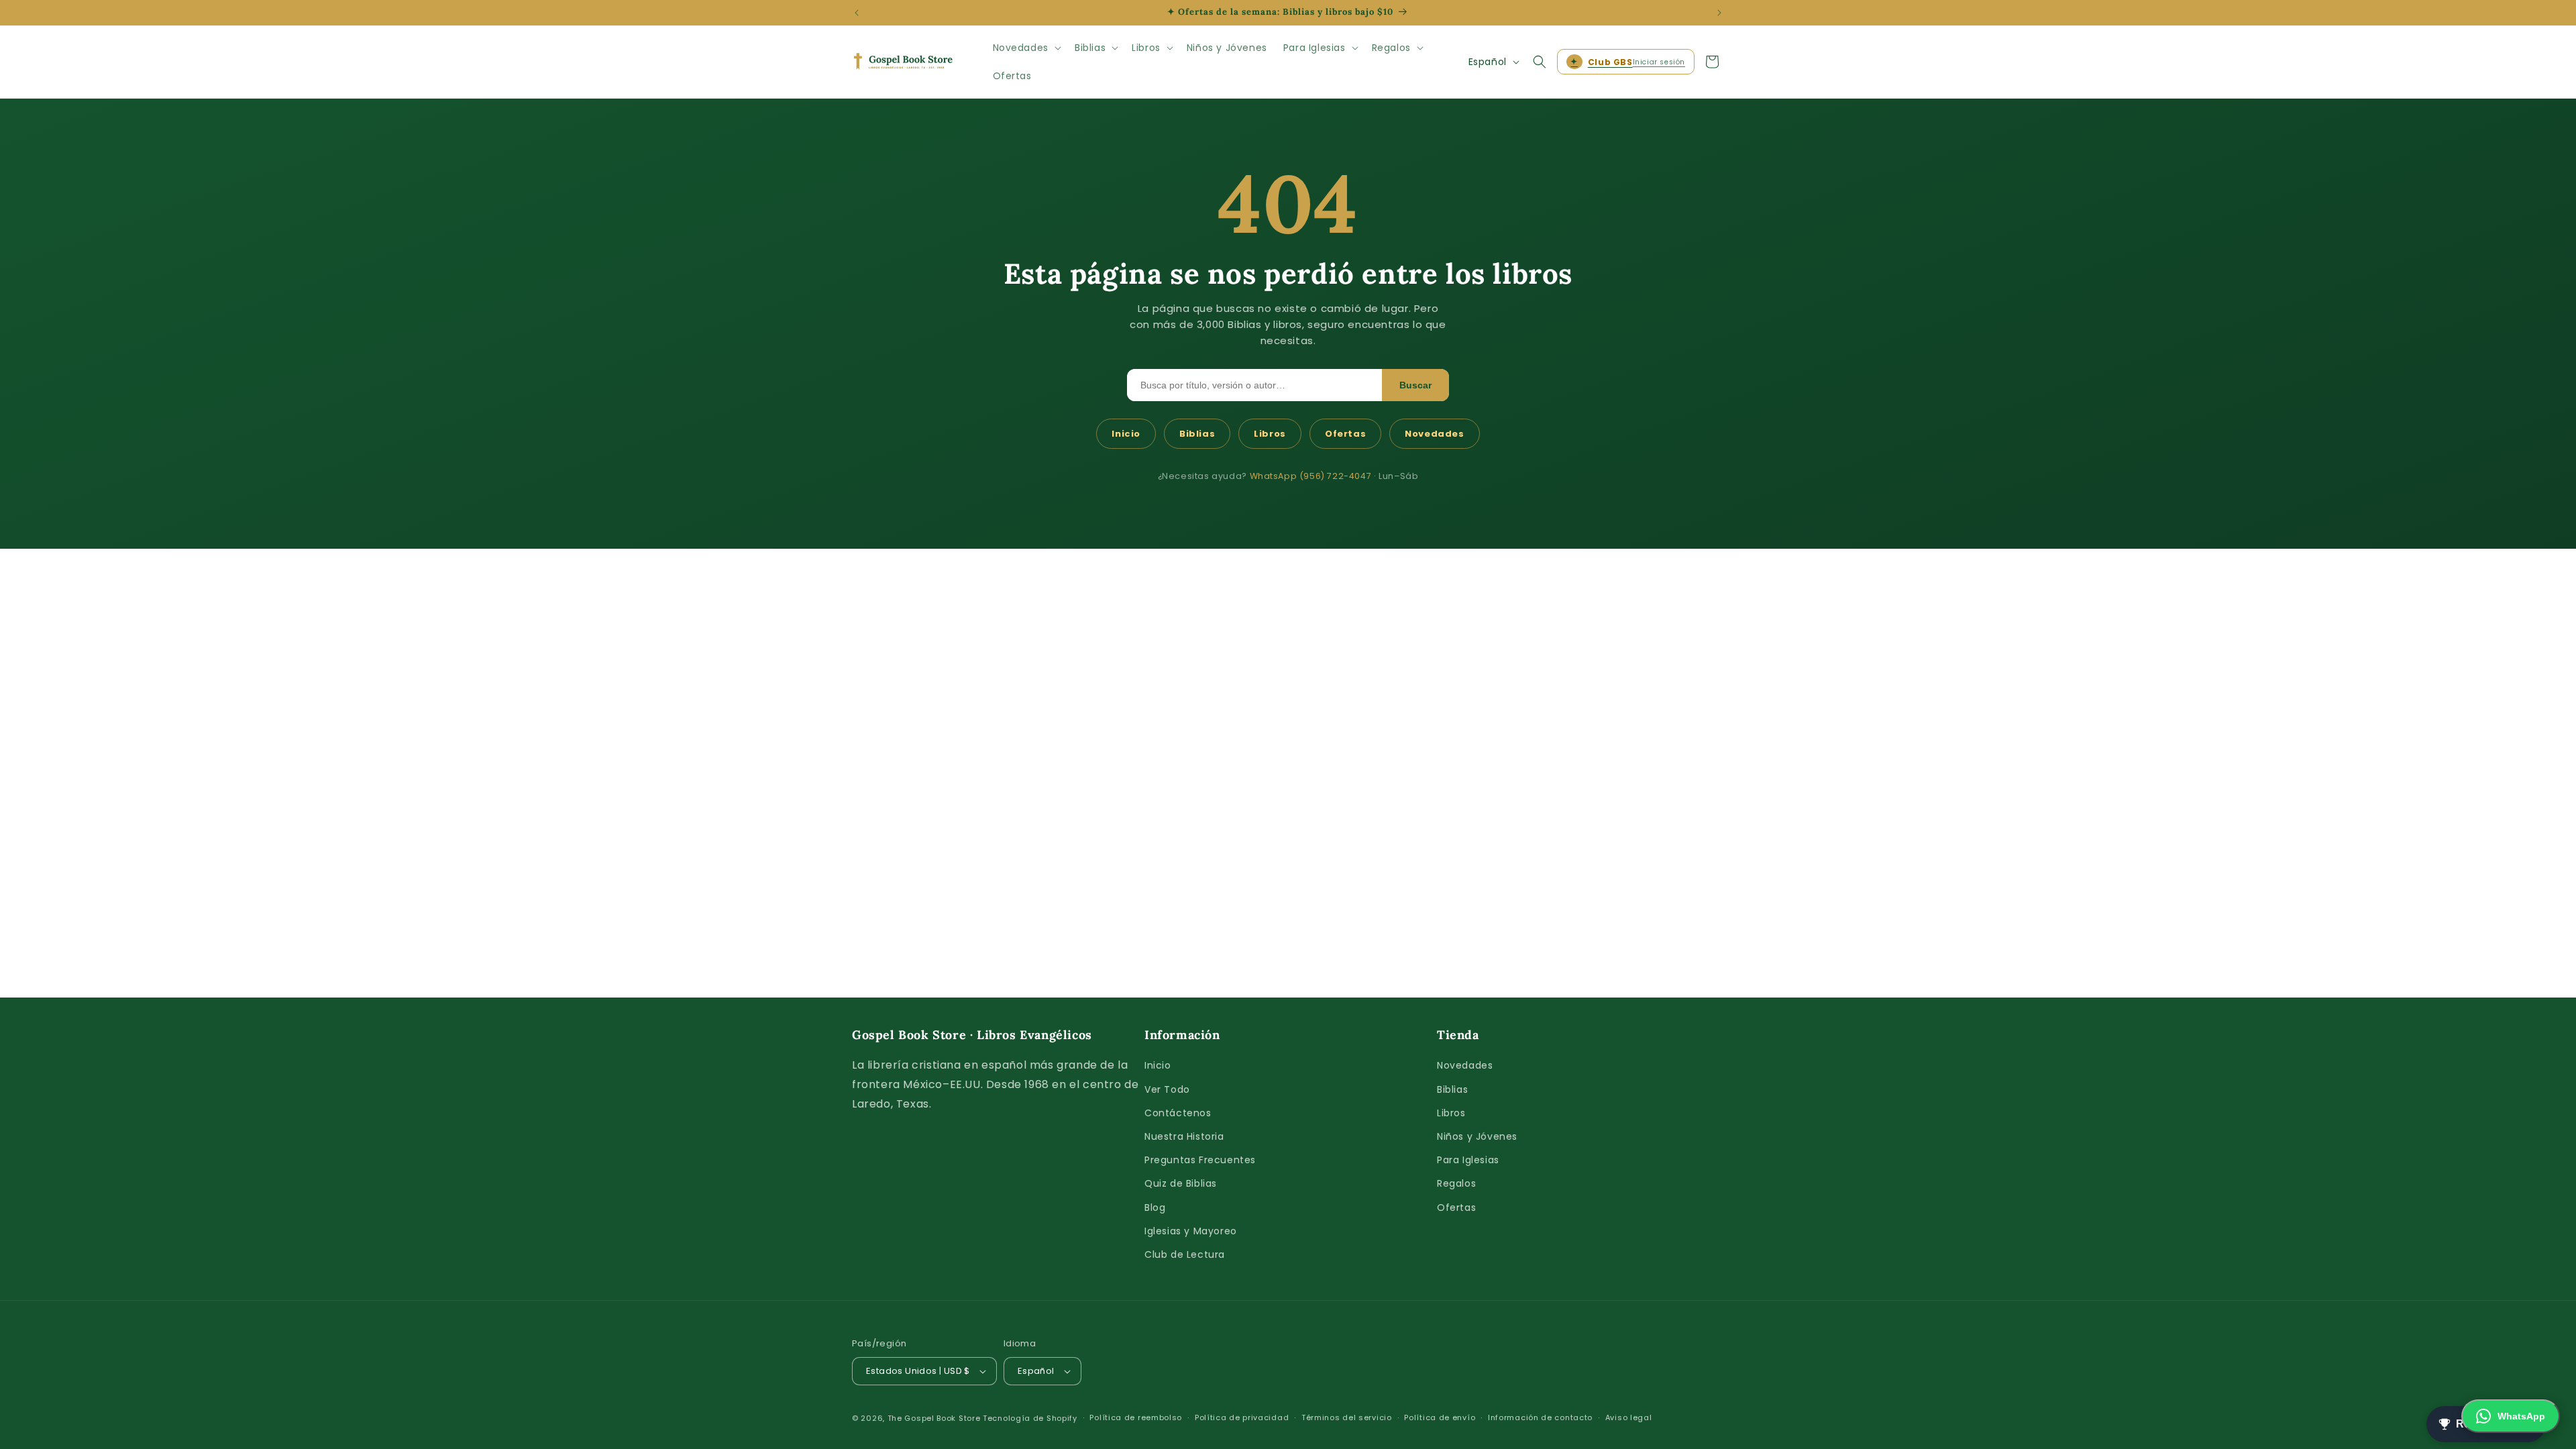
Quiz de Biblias (1181, 1183)
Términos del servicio (1347, 1417)
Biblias (1197, 434)
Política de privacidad (1242, 1417)
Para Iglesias (1468, 1160)
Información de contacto (1540, 1417)
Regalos (1456, 1183)
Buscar (1415, 385)
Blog (1155, 1207)
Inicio (1126, 434)
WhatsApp (2521, 1416)
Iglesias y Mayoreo (1191, 1231)
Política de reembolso (1136, 1417)
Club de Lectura (1185, 1254)
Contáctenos (1178, 1113)
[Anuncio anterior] (857, 13)
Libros (1270, 434)
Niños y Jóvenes (1477, 1136)
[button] (1026, 48)
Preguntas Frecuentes (1200, 1160)
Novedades (1434, 434)
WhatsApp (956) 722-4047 (1311, 476)
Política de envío (1440, 1417)
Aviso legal (1629, 1417)
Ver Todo (1167, 1089)
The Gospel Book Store (934, 1418)
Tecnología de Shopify (1030, 1418)
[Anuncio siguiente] (1719, 13)
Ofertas (1345, 434)
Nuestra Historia (1184, 1136)
